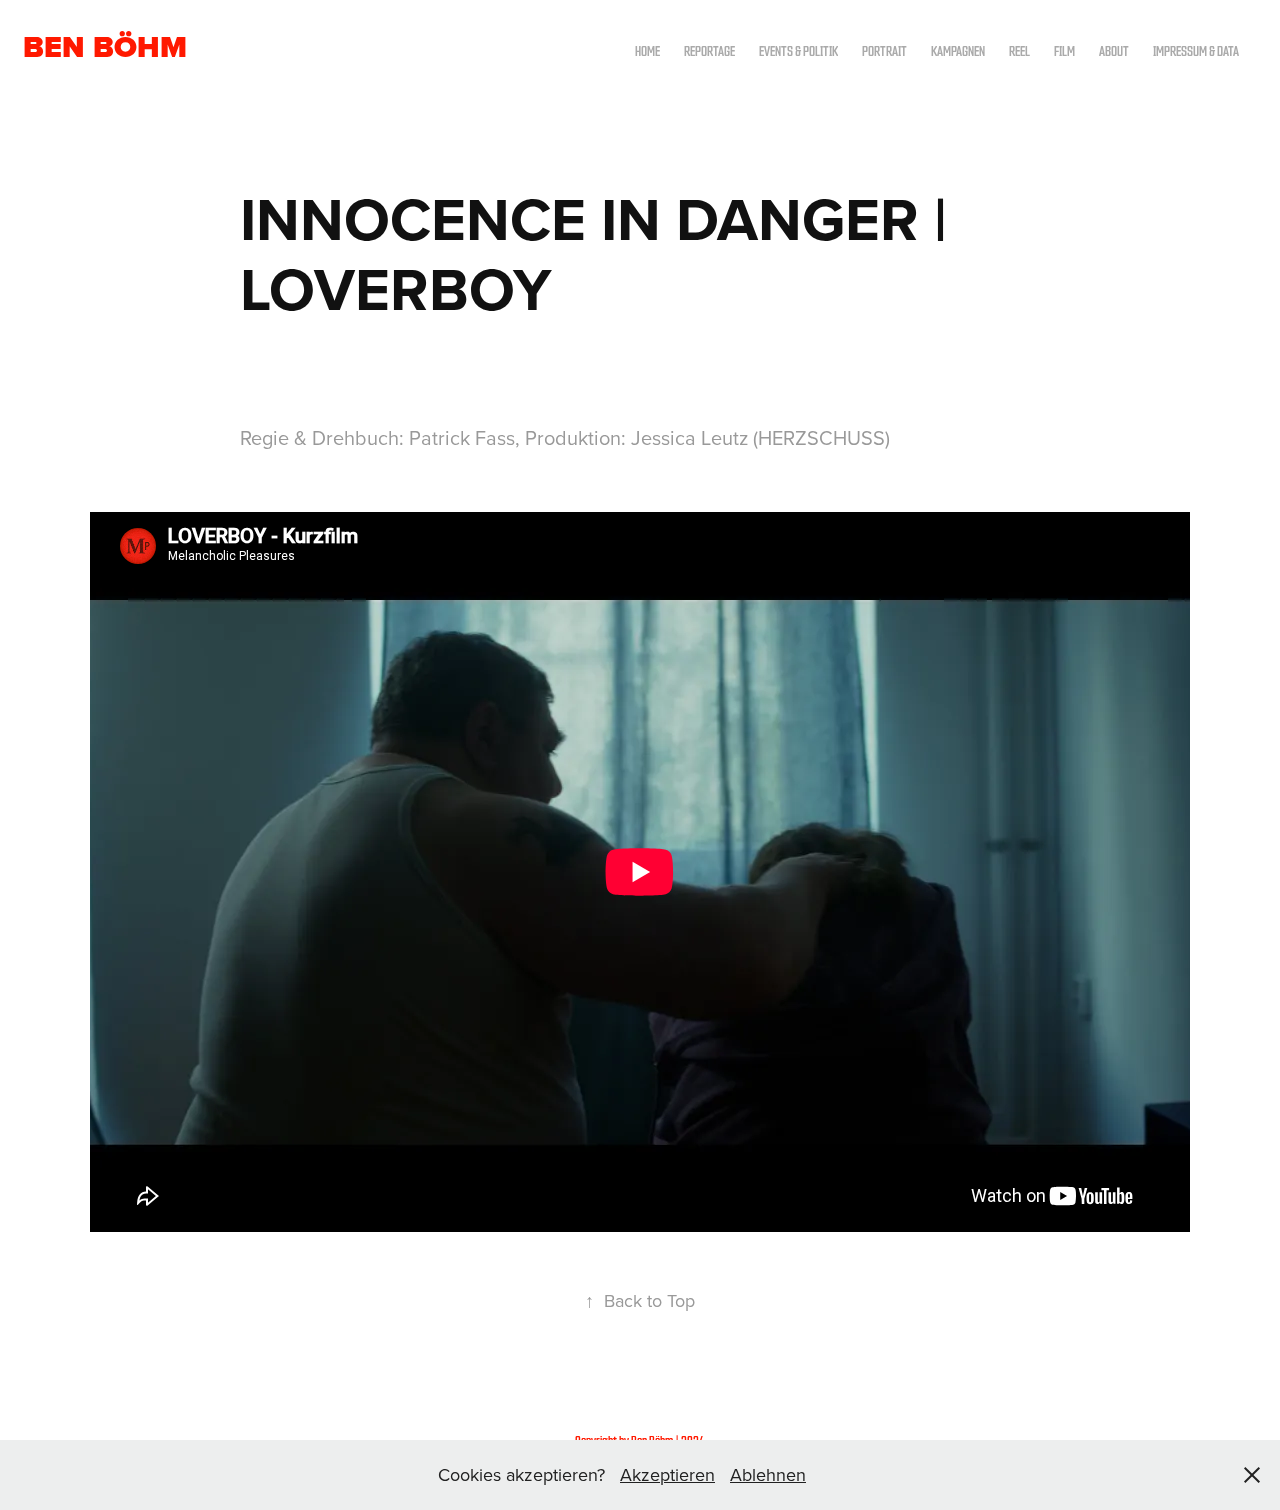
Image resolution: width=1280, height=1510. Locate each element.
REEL (1019, 50)
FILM (1064, 50)
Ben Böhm (105, 47)
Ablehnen (768, 1474)
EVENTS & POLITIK (798, 50)
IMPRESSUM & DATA (1196, 50)
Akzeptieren (667, 1474)
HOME (647, 50)
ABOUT (1114, 50)
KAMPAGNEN (958, 50)
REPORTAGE (709, 50)
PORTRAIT (884, 50)
